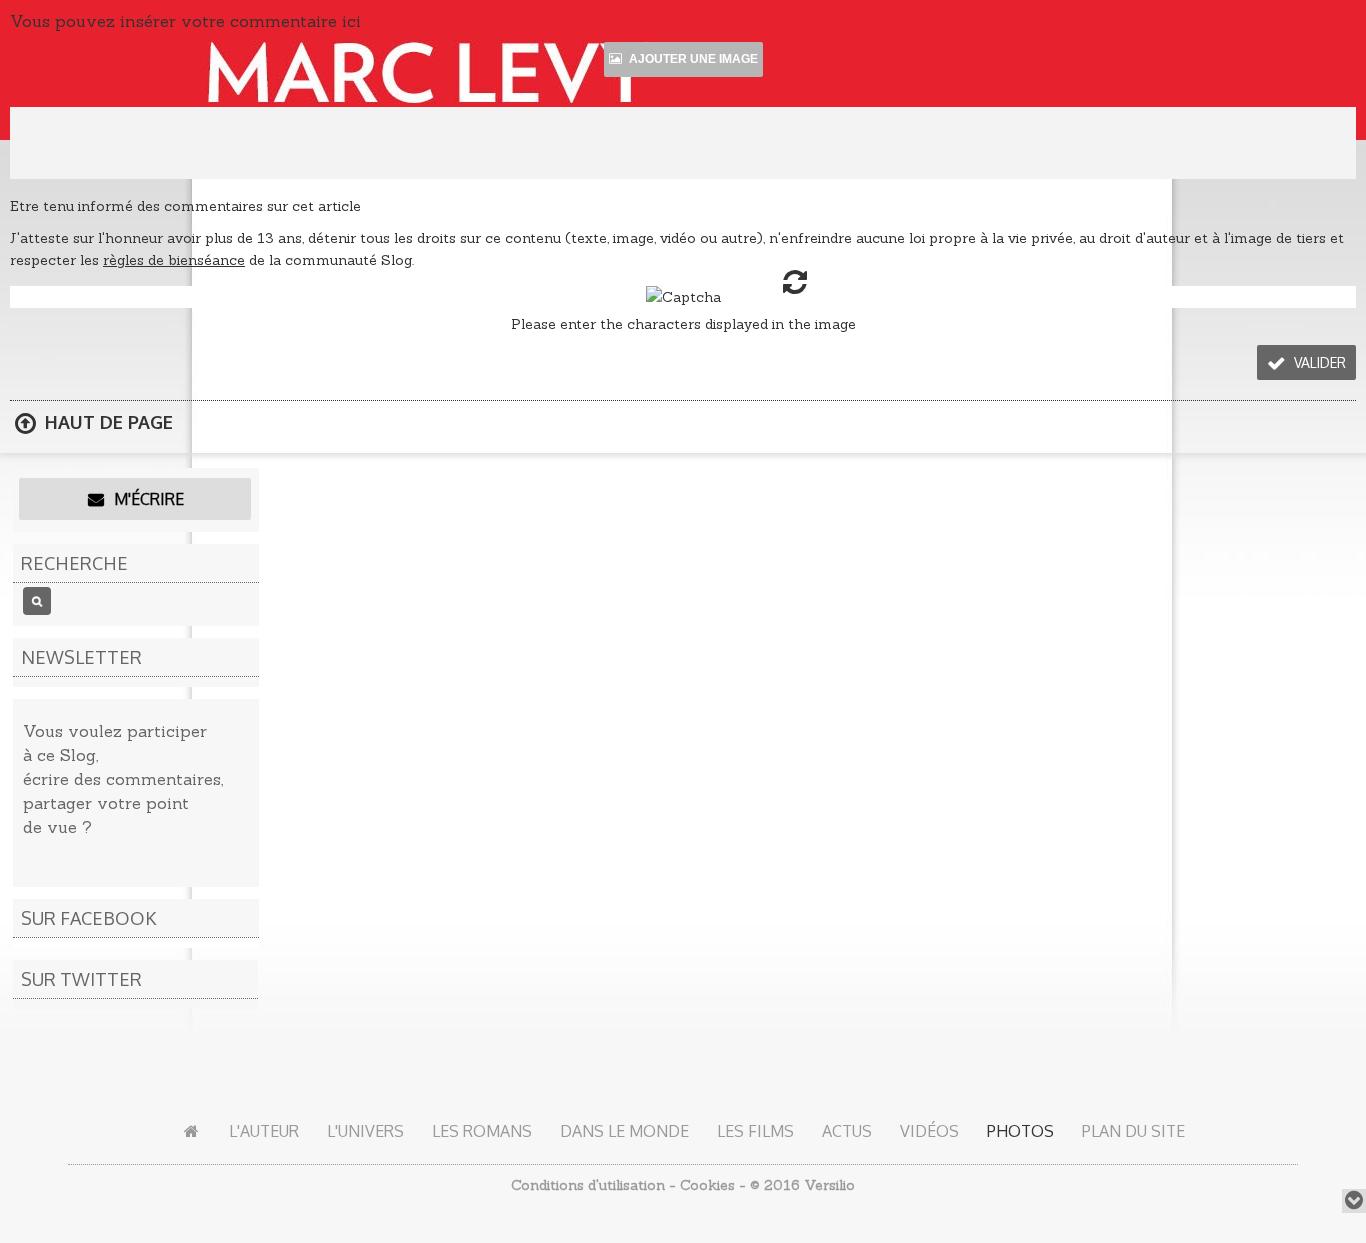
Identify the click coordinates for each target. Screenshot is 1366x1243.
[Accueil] (191, 1131)
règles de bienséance (174, 260)
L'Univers (365, 1131)
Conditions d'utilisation (588, 1185)
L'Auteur (264, 1131)
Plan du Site (1133, 1131)
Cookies (707, 1185)
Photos (1020, 1131)
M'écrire (147, 499)
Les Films (755, 1131)
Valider (1318, 362)
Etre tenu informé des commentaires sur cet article (185, 206)
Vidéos (929, 1131)
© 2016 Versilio (802, 1185)
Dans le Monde (624, 1131)
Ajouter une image (692, 59)
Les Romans (482, 1131)
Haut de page (106, 422)
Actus (847, 1131)
